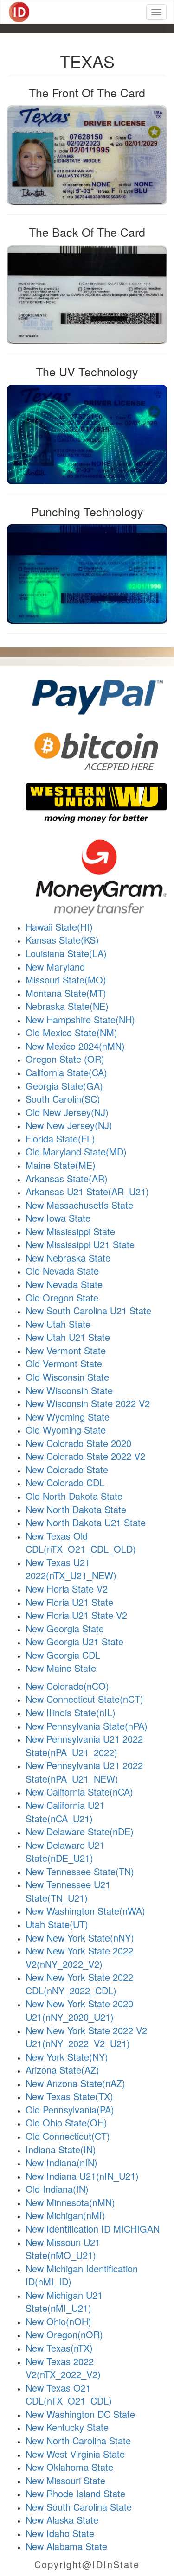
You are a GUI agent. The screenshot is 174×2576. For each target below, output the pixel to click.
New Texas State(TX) (69, 2096)
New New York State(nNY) (80, 1938)
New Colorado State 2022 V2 (85, 1456)
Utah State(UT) (57, 1924)
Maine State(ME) (61, 1165)
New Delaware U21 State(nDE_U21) (65, 1852)
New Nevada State (64, 1284)
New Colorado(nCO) (67, 1686)
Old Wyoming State (66, 1430)
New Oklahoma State (69, 2467)
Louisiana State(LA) (66, 953)
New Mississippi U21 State (80, 1244)
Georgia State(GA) (64, 1086)
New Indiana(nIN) (61, 2162)
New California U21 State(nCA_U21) (65, 1812)
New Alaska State (62, 2520)
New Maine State (61, 1668)
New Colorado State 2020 (78, 1443)
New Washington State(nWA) (85, 1911)
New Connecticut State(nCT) (84, 1699)
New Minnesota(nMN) (70, 2202)
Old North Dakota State (74, 1496)
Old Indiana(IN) (57, 2189)
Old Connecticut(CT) (68, 2136)
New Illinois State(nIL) (71, 1712)
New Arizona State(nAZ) (75, 2083)
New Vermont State (66, 1350)
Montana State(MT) (66, 993)
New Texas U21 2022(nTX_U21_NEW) (71, 1569)
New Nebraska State (68, 1258)
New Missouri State (65, 2480)
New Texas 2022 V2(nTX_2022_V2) (63, 2368)
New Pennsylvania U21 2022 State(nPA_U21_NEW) (84, 1772)
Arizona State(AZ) (62, 2070)
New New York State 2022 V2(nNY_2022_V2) (79, 1957)
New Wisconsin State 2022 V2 (88, 1403)
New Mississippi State (70, 1231)
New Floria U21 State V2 (76, 1615)
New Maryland (55, 967)
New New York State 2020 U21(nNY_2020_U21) (79, 2010)
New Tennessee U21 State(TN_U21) (68, 1891)
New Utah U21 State (68, 1337)
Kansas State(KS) (62, 940)
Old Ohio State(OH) (66, 2122)
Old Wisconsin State (67, 1377)
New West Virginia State (75, 2454)
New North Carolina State (78, 2440)
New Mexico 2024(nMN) (75, 1046)
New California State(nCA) (79, 1792)
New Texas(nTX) (59, 2348)
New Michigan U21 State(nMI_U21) (64, 2302)
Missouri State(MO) (66, 980)
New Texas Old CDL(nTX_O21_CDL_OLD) (81, 1542)
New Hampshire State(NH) (80, 1019)
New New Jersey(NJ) (69, 1125)
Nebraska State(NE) (67, 1006)
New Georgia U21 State (74, 1641)
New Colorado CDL (65, 1482)
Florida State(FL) (60, 1139)
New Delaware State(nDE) (80, 1831)
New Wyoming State (68, 1417)
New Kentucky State (67, 2427)
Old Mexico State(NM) (71, 1032)
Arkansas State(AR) (67, 1178)
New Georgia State (65, 1628)
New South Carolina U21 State (88, 1310)
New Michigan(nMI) (65, 2215)
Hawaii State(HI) (59, 927)
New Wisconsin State (69, 1390)
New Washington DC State (80, 2414)
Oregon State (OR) (65, 1059)
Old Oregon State (62, 1298)
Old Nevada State (62, 1271)
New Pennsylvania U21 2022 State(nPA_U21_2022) (84, 1745)
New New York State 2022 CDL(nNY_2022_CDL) (79, 1984)
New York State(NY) (67, 2057)
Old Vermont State (64, 1363)
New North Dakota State (76, 1509)
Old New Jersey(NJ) (67, 1112)
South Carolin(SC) (63, 1099)
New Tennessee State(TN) (80, 1871)
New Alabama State (66, 2546)
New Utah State (58, 1324)
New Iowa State (58, 1218)
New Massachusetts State (79, 1205)
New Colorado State (67, 1469)
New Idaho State (60, 2533)
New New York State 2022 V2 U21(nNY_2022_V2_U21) (86, 2037)
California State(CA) (66, 1072)
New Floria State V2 (67, 1589)
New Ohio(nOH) (58, 2321)
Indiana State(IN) (61, 2149)
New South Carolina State (79, 2507)
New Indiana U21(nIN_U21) (82, 2176)
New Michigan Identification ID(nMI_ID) (82, 2275)
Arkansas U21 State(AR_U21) (87, 1191)
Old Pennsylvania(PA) (70, 2110)
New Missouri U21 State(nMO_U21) (63, 2249)
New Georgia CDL (63, 1655)
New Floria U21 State (69, 1602)
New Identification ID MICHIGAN (93, 2229)
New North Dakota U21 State (86, 1522)
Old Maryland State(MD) (76, 1152)
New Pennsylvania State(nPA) (87, 1726)
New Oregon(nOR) (64, 2334)
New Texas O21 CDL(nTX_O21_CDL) (69, 2394)
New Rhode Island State (75, 2493)
